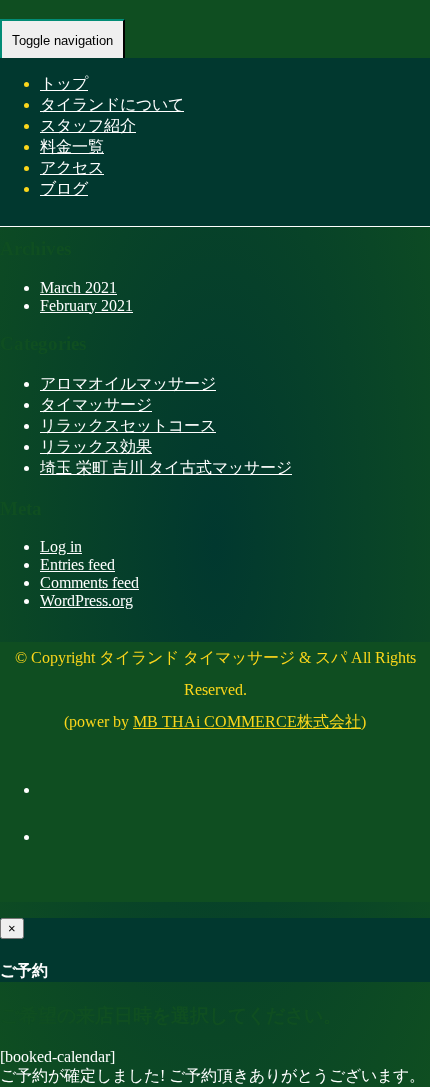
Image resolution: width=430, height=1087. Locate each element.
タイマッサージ (96, 404)
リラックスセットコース (128, 425)
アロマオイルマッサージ (128, 383)
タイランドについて (112, 104)
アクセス (72, 167)
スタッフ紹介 (88, 125)
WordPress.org (86, 600)
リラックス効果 (96, 446)
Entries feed (77, 564)
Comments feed (89, 582)
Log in (61, 546)
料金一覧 (72, 146)
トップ (64, 83)
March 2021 (78, 287)
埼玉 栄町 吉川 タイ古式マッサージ (166, 467)
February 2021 (86, 305)
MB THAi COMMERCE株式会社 (247, 721)
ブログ (64, 188)
